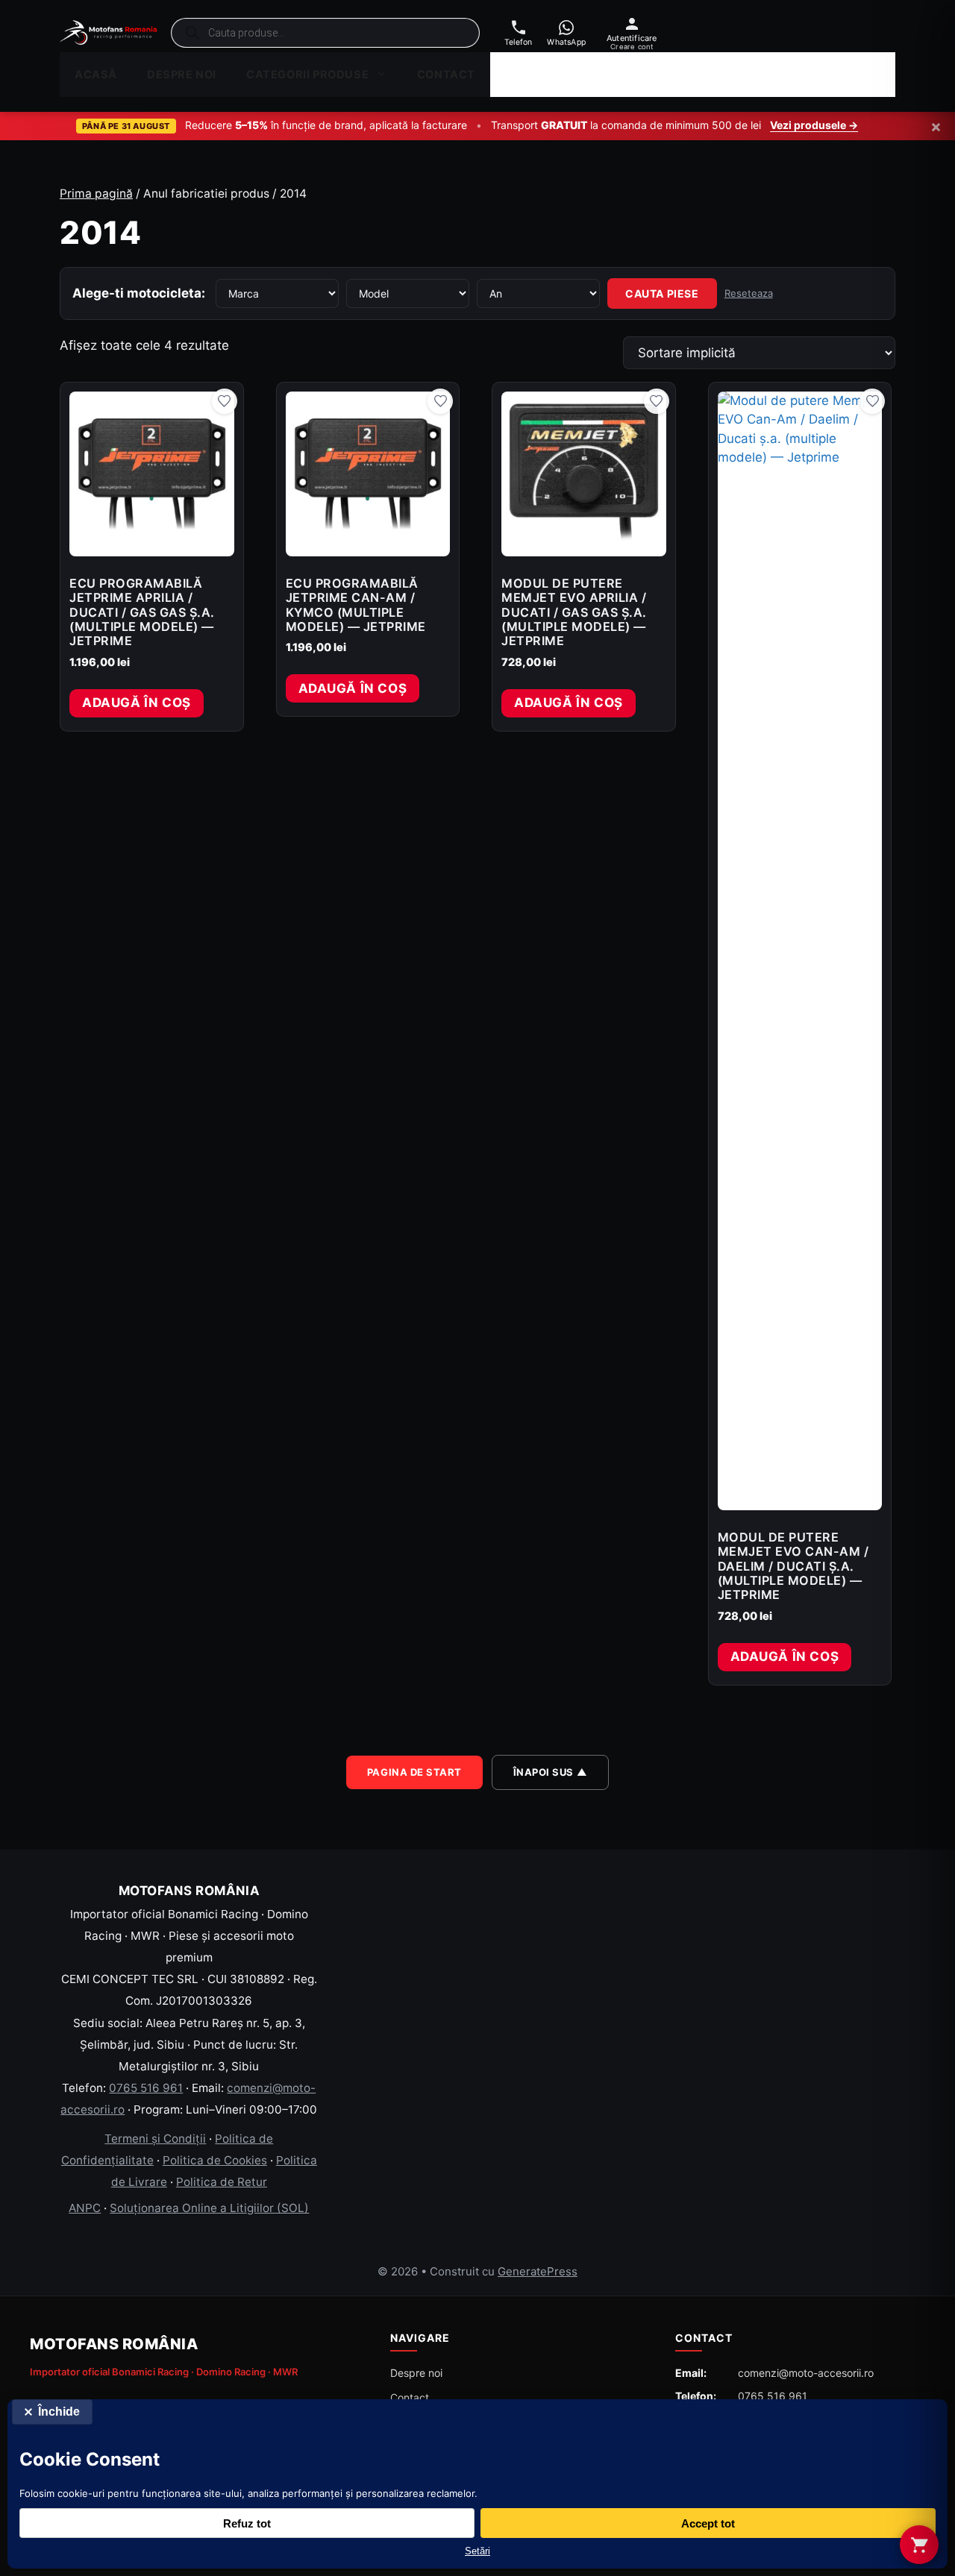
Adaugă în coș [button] (137, 703)
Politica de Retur (222, 2182)
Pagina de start (414, 1772)
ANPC (85, 2208)
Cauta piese (662, 293)
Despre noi (182, 75)
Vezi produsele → (814, 125)
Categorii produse (307, 75)
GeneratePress (538, 2271)
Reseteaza (749, 293)
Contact (446, 75)
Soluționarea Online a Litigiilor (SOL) (209, 2208)
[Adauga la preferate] (225, 401)
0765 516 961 (146, 2088)
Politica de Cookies (215, 2160)
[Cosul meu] (919, 2545)
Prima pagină (96, 194)
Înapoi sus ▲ (550, 1772)
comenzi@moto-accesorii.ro (806, 2373)
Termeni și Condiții (155, 2139)
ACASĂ (96, 75)
